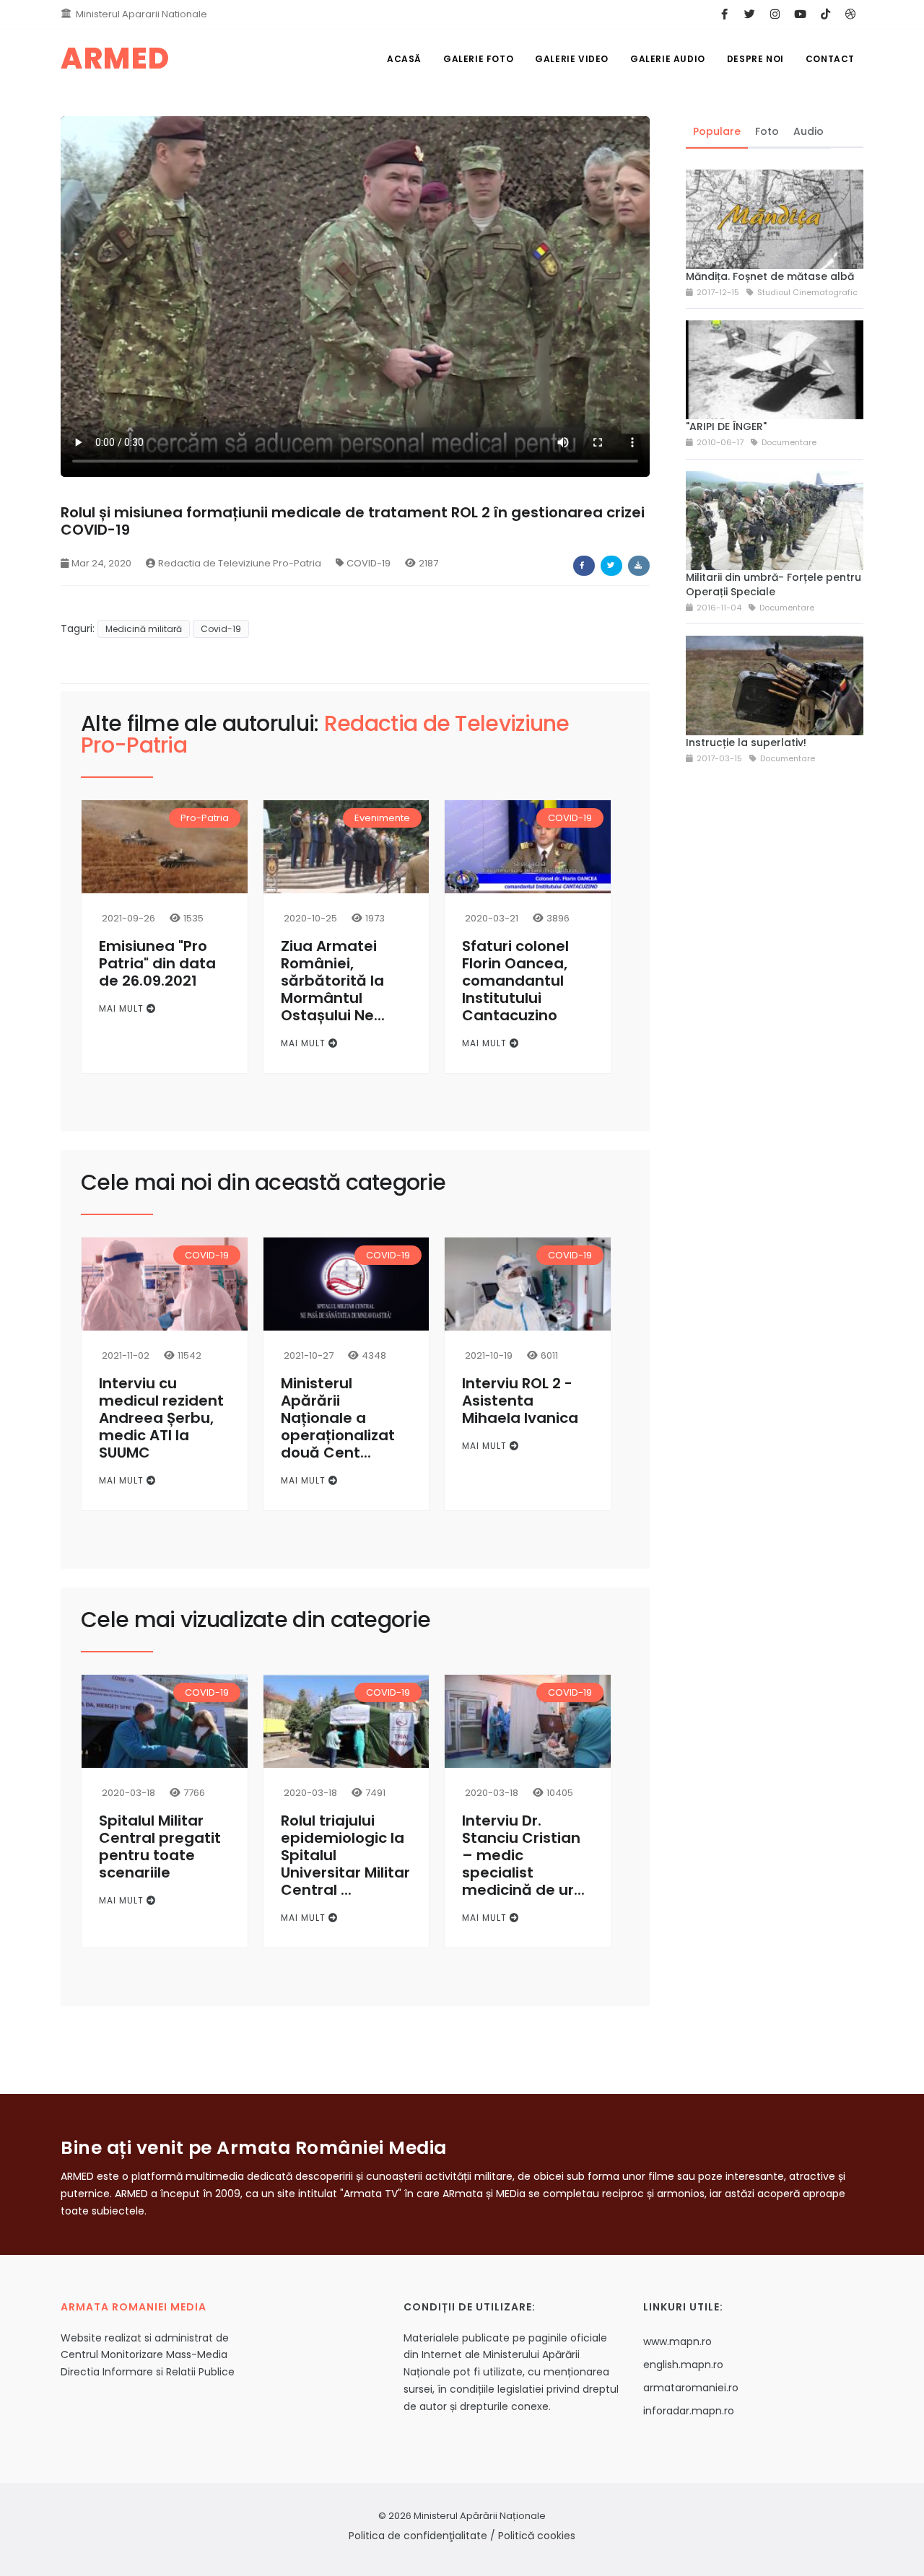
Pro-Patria (205, 818)
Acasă (404, 59)
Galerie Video (572, 59)
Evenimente (382, 818)
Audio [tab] (808, 131)
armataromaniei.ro (691, 2388)
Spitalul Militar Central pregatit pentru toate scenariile (160, 1846)
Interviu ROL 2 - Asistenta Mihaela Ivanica (520, 1401)
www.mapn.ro (677, 2341)
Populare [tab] (717, 131)
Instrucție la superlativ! (746, 742)
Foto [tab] (767, 131)
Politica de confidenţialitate (418, 2536)
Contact (830, 59)
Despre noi (755, 59)
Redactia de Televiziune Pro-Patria (240, 563)
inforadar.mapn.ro (689, 2411)
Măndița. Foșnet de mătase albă (770, 276)
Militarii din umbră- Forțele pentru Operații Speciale (773, 584)
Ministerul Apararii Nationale (141, 14)
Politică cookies (537, 2536)
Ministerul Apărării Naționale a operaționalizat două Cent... (338, 1418)
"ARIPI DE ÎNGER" (726, 426)
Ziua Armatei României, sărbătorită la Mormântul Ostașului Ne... (333, 981)
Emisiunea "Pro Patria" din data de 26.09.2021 (157, 963)
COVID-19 (369, 563)
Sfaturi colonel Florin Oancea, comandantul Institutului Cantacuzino (515, 981)
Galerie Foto (478, 59)
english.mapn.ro (683, 2365)
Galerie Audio (668, 59)
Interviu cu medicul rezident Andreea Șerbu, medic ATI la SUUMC (161, 1418)
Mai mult (123, 1008)
